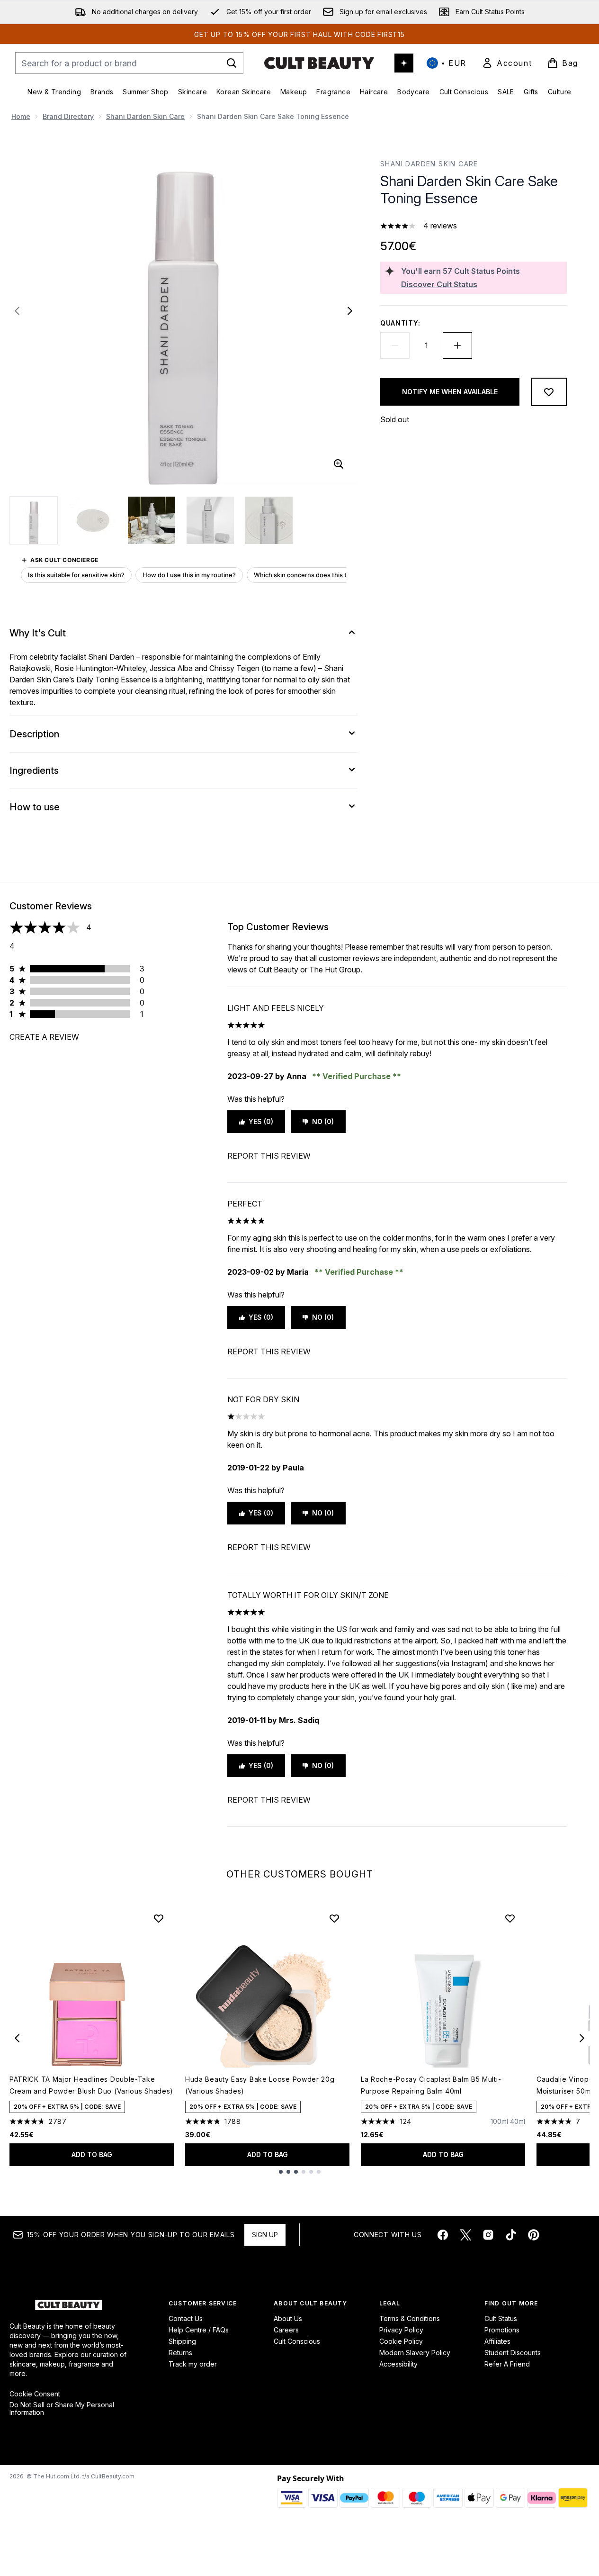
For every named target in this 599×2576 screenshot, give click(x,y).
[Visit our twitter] (465, 2235)
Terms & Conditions (410, 2318)
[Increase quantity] (457, 345)
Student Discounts (513, 2353)
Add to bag (92, 2154)
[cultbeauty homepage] (319, 63)
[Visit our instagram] (488, 2235)
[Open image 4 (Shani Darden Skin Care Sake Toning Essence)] (210, 520)
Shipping (182, 2341)
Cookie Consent (35, 2394)
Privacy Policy (401, 2330)
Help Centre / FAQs (199, 2330)
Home (21, 116)
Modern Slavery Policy (415, 2353)
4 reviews (440, 226)
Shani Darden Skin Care (145, 116)
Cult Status (501, 2318)
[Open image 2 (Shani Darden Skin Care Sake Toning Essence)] (93, 520)
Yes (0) (261, 1121)
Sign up (265, 2235)
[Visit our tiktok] (511, 2235)
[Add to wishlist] (549, 392)
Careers (286, 2330)
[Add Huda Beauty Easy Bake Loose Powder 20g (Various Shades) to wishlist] (334, 1918)
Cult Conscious (297, 2341)
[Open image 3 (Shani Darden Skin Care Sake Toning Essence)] (152, 520)
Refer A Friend (507, 2364)
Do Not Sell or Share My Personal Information (62, 2409)
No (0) (323, 1121)
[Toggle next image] (350, 311)
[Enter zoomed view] (339, 464)
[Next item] (582, 2038)
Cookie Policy (401, 2341)
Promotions (502, 2330)
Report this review (269, 1156)
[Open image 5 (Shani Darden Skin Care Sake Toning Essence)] (269, 520)
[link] (507, 63)
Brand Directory (68, 116)
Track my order (193, 2364)
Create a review (44, 1037)
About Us (288, 2318)
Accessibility (398, 2364)
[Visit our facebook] (443, 2235)
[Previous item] (17, 2038)
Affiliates (497, 2341)
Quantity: (400, 323)
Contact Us (186, 2318)
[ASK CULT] (404, 63)
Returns (180, 2353)
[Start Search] (232, 63)
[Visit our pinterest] (534, 2235)
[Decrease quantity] (395, 345)
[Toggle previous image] (17, 311)
